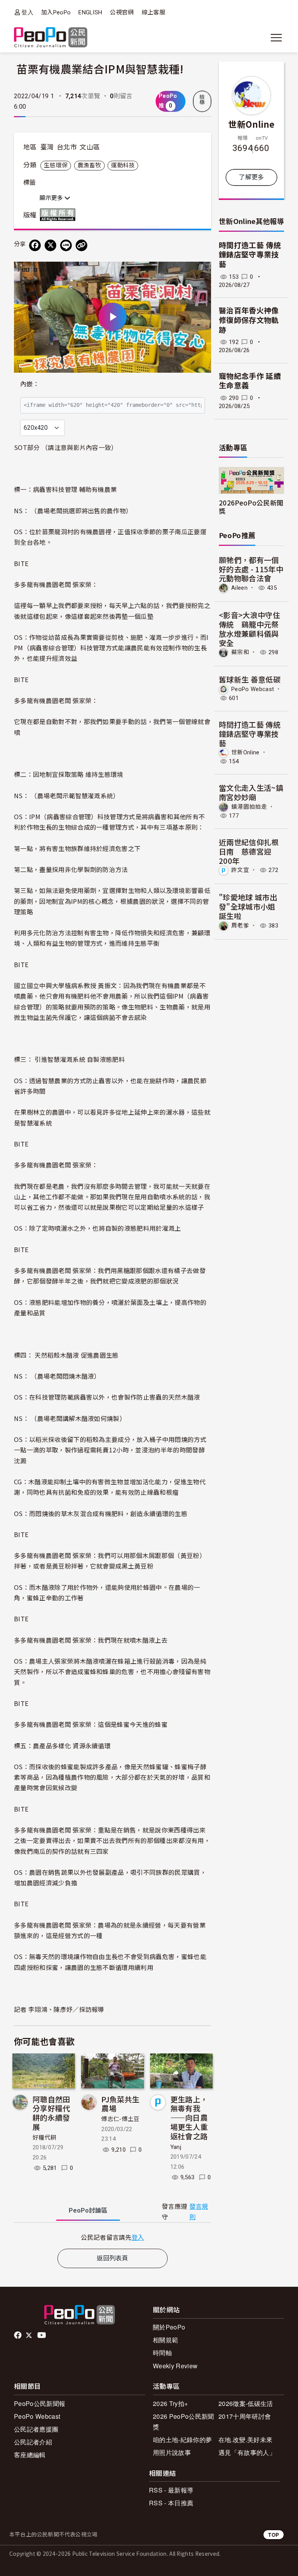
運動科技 (123, 165)
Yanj (176, 2147)
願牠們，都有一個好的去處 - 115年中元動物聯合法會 (251, 569)
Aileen (239, 588)
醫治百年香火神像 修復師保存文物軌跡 (249, 320)
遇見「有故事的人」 (247, 2452)
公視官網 (122, 12)
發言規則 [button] (199, 2212)
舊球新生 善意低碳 (250, 679)
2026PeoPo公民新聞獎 (251, 507)
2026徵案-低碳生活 (246, 2403)
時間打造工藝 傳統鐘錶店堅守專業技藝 (250, 255)
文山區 (90, 147)
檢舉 (202, 100)
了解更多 (251, 177)
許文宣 (240, 870)
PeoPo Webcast (253, 689)
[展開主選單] (276, 38)
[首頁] (51, 38)
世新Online (251, 124)
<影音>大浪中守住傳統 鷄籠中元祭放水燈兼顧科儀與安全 (249, 629)
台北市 (67, 147)
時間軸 (162, 2353)
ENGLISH (90, 12)
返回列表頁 (113, 2258)
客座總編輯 (30, 2455)
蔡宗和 (240, 652)
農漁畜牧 (89, 165)
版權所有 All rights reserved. (59, 215)
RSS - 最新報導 (171, 2490)
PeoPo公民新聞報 (40, 2403)
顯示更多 (52, 198)
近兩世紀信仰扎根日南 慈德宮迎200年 (249, 851)
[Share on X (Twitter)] (50, 245)
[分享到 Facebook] (35, 245)
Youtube (42, 2335)
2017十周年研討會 (245, 2416)
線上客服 (153, 12)
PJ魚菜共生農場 (120, 2104)
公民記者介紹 (33, 2442)
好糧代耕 (44, 2138)
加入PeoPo (56, 12)
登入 (27, 12)
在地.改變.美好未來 (245, 2440)
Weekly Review (175, 2366)
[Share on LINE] (66, 245)
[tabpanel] (113, 2237)
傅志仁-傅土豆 (120, 2119)
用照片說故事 (172, 2452)
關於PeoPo (169, 2327)
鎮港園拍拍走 (249, 807)
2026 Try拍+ (170, 2403)
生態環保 (56, 165)
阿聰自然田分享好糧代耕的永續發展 (51, 2113)
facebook (18, 2335)
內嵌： (30, 384)
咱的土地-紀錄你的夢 (182, 2440)
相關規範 (165, 2340)
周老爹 (240, 926)
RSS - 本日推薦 (171, 2503)
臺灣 (47, 147)
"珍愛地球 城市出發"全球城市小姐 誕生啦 (248, 906)
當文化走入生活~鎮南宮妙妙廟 (251, 792)
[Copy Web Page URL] (81, 245)
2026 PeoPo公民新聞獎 (183, 2421)
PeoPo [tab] (88, 2210)
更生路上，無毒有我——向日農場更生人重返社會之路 (189, 2117)
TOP (274, 2535)
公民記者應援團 (36, 2429)
